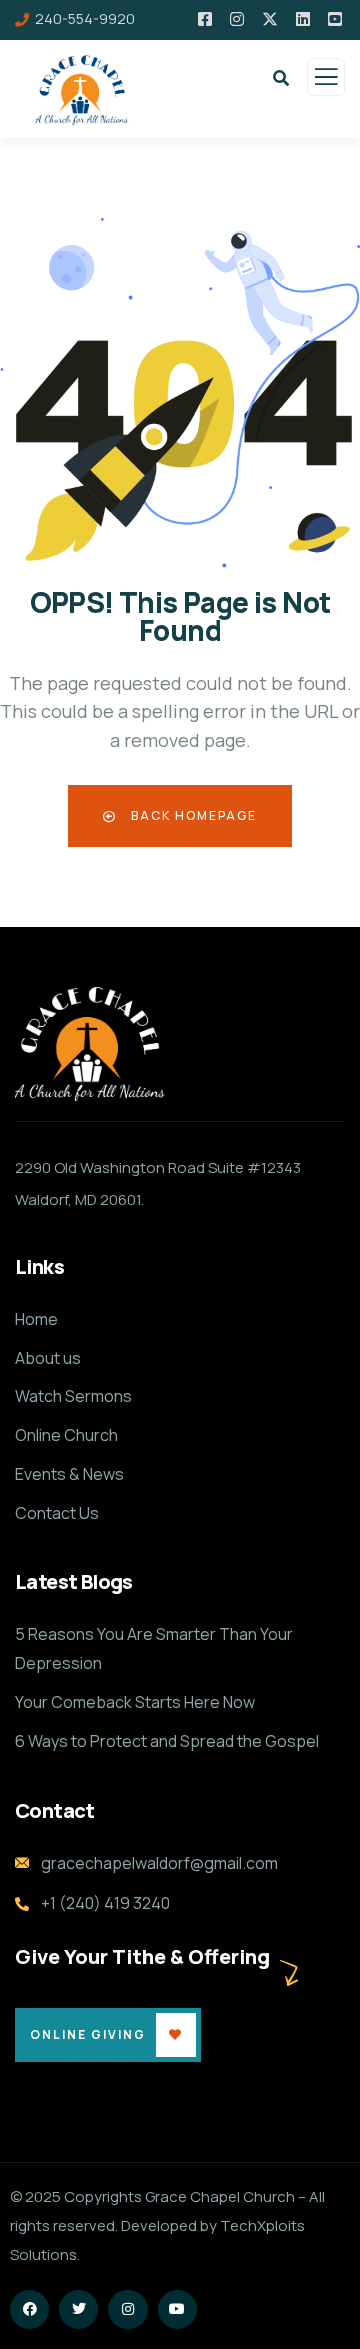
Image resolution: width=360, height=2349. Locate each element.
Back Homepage (192, 815)
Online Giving (88, 2034)
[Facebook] (29, 2309)
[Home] (90, 1044)
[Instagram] (127, 2309)
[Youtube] (177, 2309)
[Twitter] (78, 2309)
